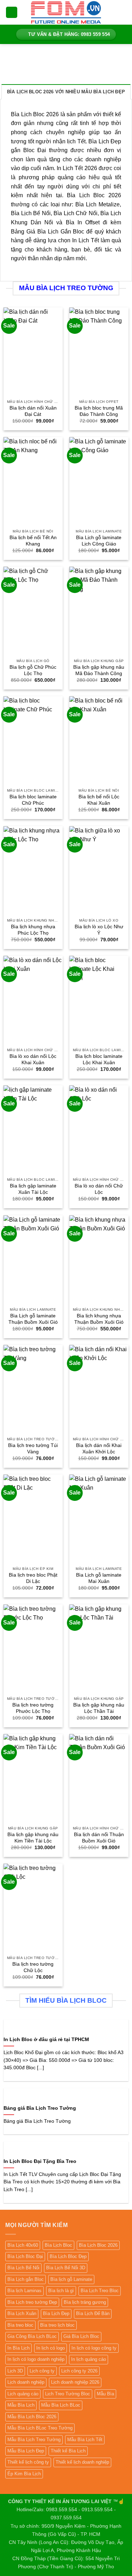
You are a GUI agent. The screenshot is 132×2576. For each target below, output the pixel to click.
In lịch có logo (51, 2348)
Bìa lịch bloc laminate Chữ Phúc (33, 800)
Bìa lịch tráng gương (85, 2302)
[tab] (66, 92)
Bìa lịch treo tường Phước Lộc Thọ (33, 1708)
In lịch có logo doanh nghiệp (36, 2359)
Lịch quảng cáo (23, 2394)
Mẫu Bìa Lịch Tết (85, 2440)
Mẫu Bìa (105, 2394)
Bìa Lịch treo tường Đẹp (32, 2302)
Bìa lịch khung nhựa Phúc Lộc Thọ (33, 930)
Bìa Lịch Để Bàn (93, 2313)
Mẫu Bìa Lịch (21, 2405)
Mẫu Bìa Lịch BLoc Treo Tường (40, 2428)
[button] (12, 13)
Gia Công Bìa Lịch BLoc (32, 2336)
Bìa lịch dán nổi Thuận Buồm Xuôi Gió (99, 1838)
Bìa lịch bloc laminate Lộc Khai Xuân (99, 1059)
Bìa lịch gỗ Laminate (71, 2279)
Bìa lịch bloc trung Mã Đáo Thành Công (99, 411)
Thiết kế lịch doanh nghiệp (82, 2462)
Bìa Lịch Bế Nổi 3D (66, 2268)
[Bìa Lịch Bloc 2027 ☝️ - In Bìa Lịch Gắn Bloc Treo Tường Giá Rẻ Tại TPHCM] (66, 12)
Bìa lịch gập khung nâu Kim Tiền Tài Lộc (33, 1838)
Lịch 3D (15, 2371)
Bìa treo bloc (20, 2325)
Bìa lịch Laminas (24, 2291)
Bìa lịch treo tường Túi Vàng (33, 1449)
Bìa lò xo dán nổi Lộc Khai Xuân (33, 1059)
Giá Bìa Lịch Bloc (81, 2336)
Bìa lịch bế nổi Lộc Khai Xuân (99, 800)
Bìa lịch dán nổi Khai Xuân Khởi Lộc (99, 1449)
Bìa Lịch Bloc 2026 (98, 2245)
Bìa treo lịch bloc (57, 2325)
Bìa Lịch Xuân (22, 2313)
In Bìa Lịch (18, 2348)
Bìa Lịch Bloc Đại (25, 2256)
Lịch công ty (42, 2371)
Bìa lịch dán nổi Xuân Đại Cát (33, 411)
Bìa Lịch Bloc (58, 2245)
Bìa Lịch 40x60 (23, 2245)
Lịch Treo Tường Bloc (68, 2394)
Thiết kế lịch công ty (28, 2462)
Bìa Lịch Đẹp (56, 2313)
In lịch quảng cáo (89, 2359)
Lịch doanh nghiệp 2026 (75, 2382)
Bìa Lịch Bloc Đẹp (68, 2256)
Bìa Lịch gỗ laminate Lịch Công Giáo (99, 541)
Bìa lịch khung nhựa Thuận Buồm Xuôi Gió (99, 1319)
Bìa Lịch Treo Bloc (100, 2291)
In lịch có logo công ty (94, 2348)
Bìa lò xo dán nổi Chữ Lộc (99, 1189)
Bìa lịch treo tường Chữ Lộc (33, 1967)
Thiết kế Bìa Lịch (68, 2451)
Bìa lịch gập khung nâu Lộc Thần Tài (99, 1708)
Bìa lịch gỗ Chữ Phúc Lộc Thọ (33, 670)
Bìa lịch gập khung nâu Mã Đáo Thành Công (99, 670)
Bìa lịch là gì (61, 2291)
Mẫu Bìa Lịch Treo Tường (34, 2440)
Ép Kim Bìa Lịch (24, 2474)
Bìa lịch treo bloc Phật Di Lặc (33, 1578)
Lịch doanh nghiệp (26, 2382)
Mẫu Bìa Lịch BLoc (61, 2405)
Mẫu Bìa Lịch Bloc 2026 (32, 2417)
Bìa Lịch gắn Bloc (26, 2279)
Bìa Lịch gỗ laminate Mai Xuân (99, 1578)
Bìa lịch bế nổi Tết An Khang (33, 541)
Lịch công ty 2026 (79, 2371)
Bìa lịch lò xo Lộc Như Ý (99, 930)
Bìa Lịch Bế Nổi (23, 2268)
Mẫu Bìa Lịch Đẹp (26, 2451)
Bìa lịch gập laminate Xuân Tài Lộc (33, 1189)
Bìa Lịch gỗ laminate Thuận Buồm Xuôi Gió (33, 1319)
